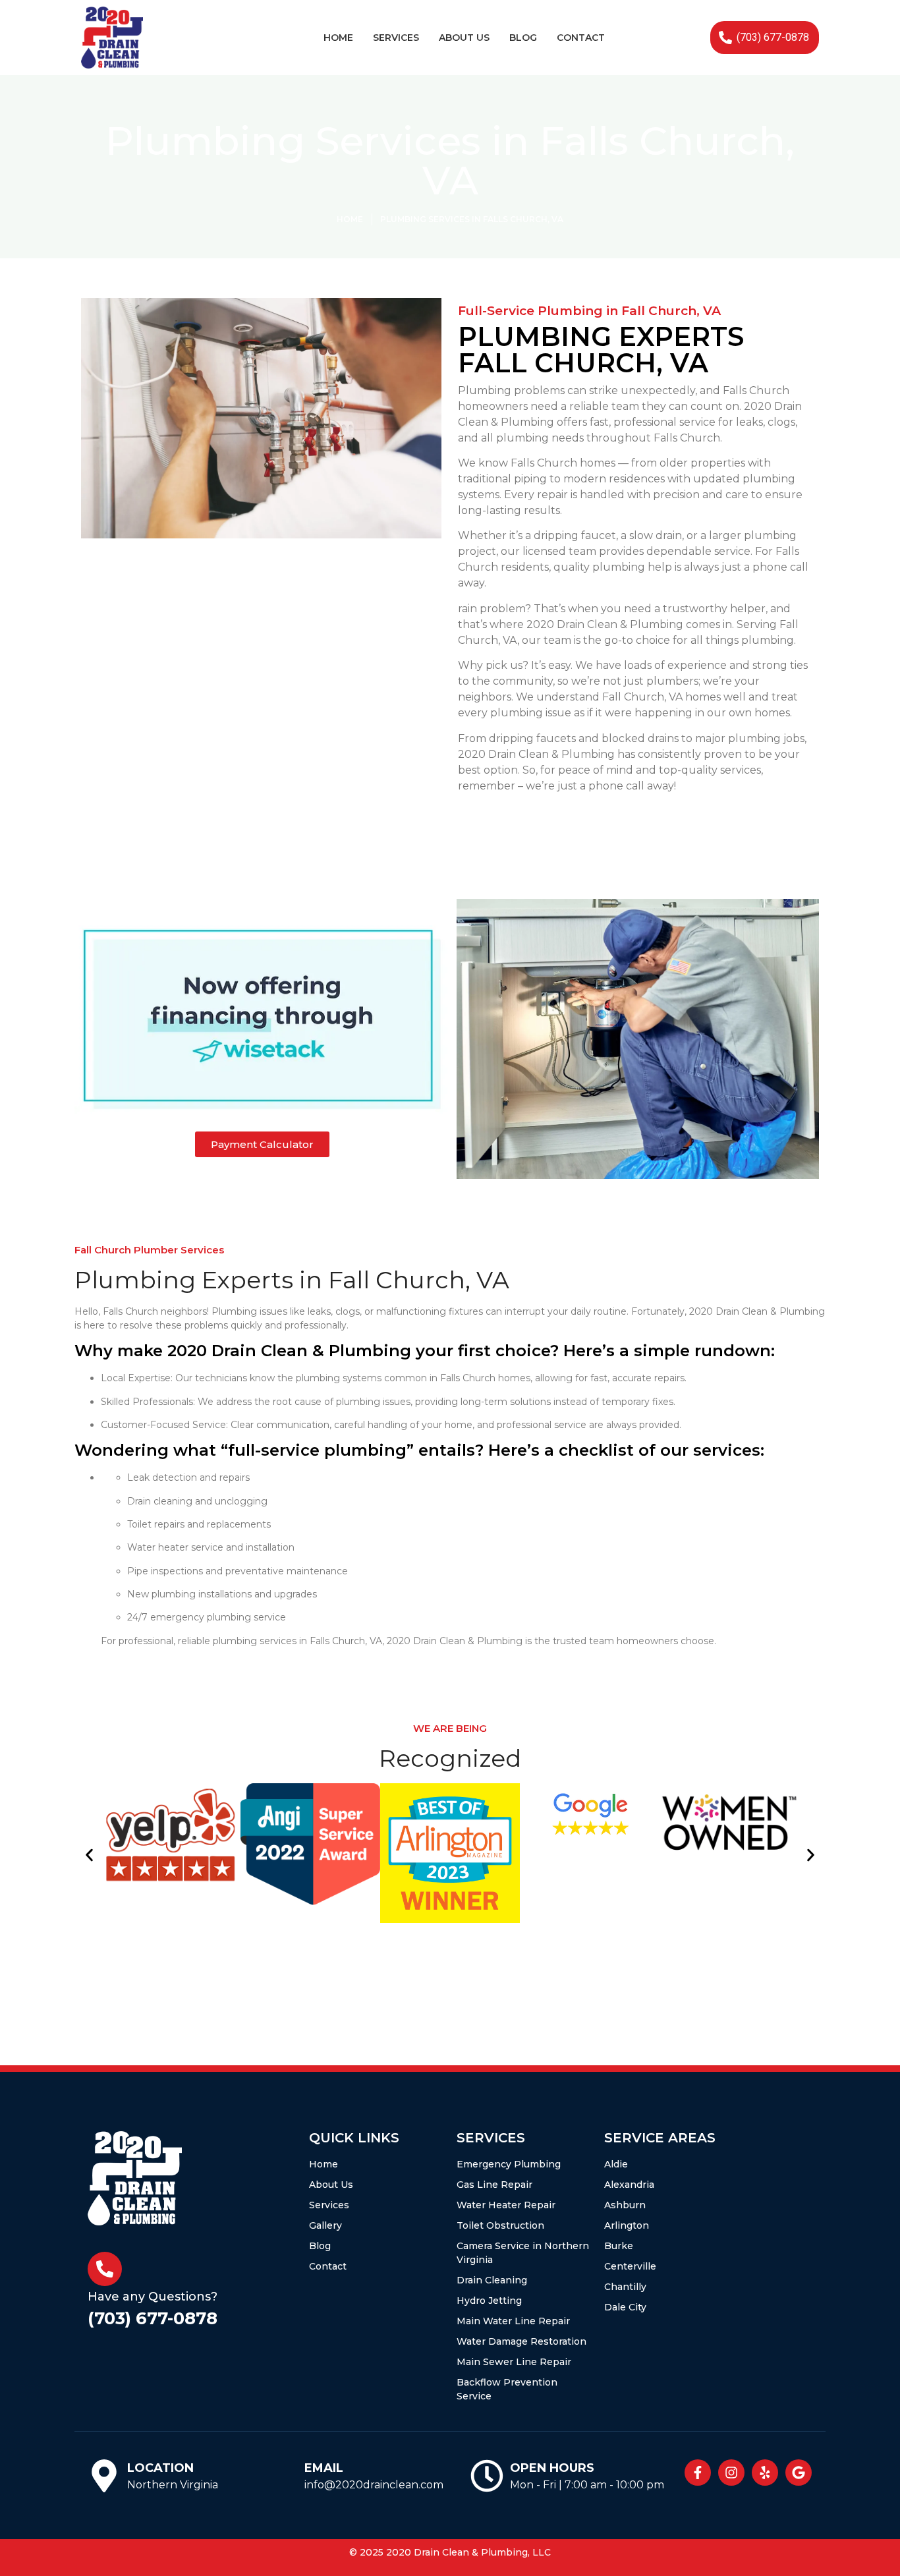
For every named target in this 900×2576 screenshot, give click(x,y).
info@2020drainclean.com (374, 2485)
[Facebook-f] (698, 2473)
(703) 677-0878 (153, 2318)
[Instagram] (731, 2473)
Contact (581, 38)
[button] (89, 1855)
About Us (464, 38)
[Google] (799, 2473)
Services (396, 38)
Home (338, 38)
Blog (523, 38)
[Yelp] (765, 2473)
